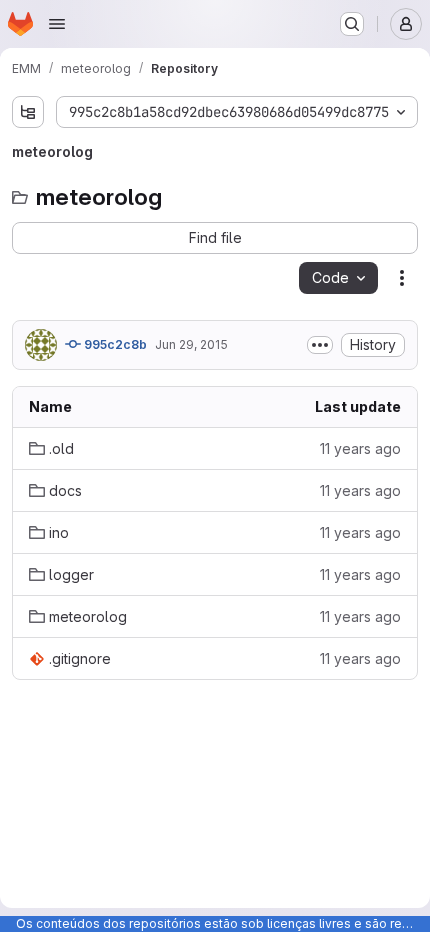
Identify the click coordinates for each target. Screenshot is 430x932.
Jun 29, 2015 (191, 344)
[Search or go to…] (352, 24)
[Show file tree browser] (28, 112)
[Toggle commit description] (320, 345)
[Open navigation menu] (57, 24)
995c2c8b (114, 344)
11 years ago (360, 448)
